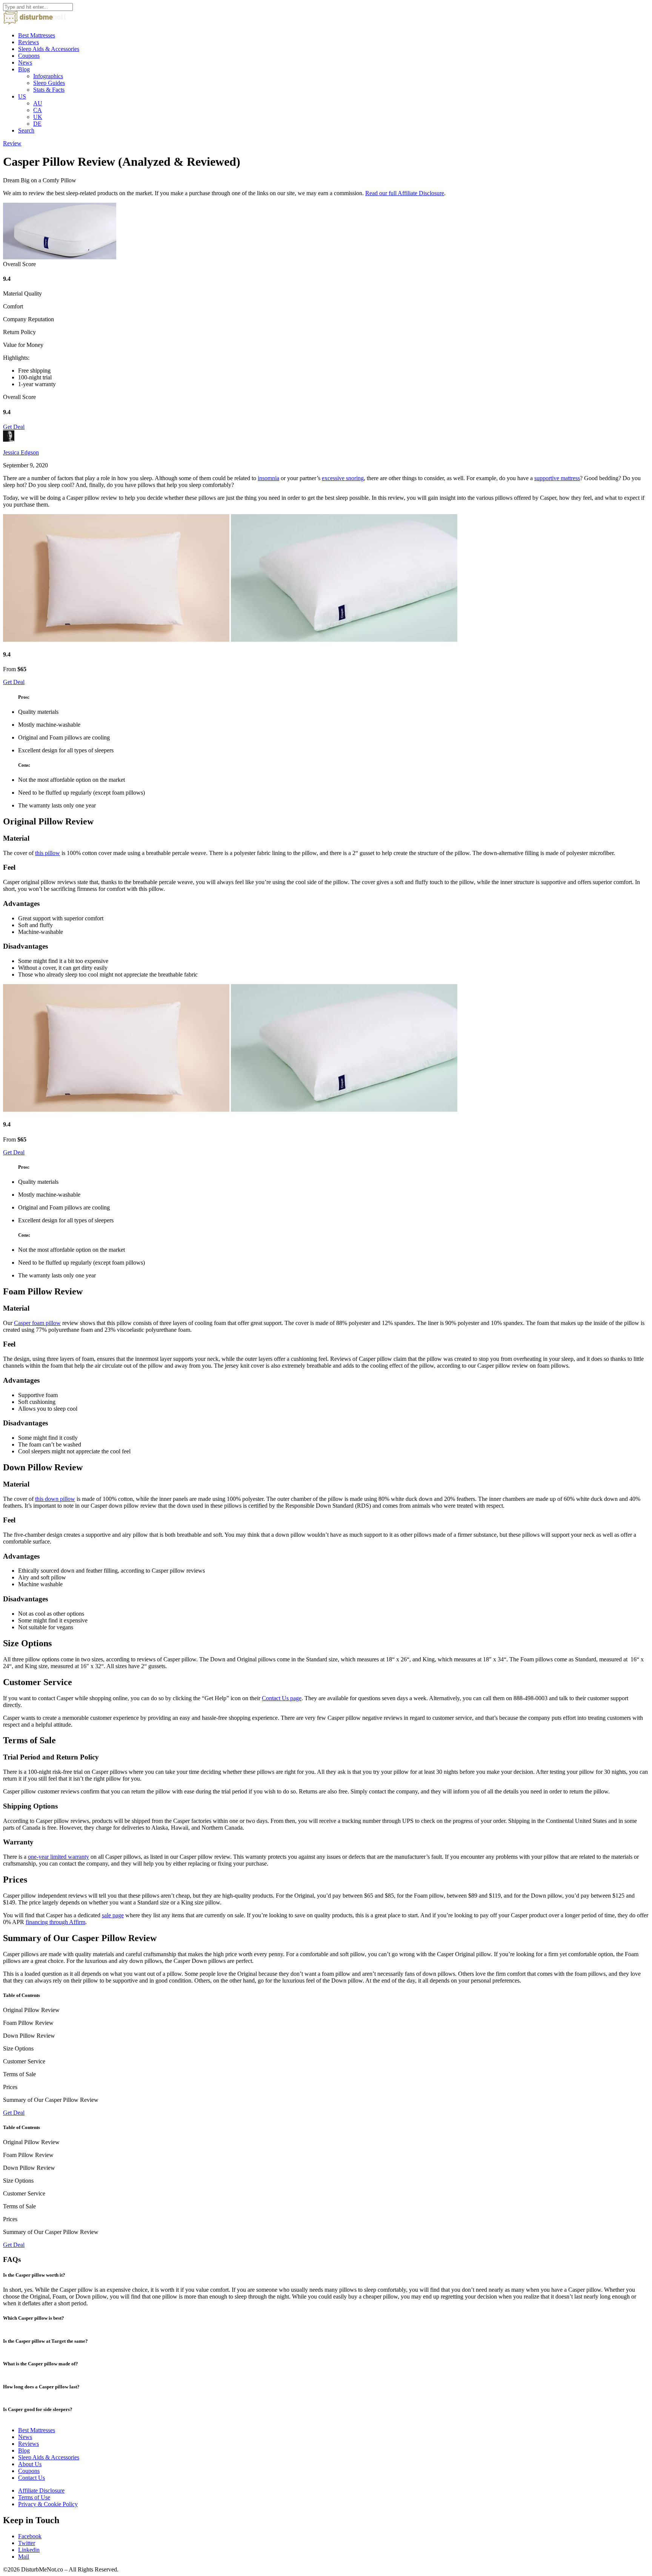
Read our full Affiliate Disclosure (405, 193)
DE (37, 124)
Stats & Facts (49, 90)
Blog (24, 69)
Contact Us (32, 2478)
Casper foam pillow (37, 1323)
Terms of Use (34, 2497)
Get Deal (14, 427)
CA (38, 110)
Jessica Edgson (21, 452)
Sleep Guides (49, 83)
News (25, 62)
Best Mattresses (37, 35)
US (22, 96)
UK (38, 117)
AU (38, 103)
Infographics (48, 76)
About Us (30, 2464)
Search (26, 130)
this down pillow (55, 1499)
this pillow (48, 853)
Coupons (29, 56)
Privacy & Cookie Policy (48, 2504)
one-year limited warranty (58, 1857)
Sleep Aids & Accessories (49, 49)
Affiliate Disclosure (41, 2490)
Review (12, 143)
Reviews (28, 42)
